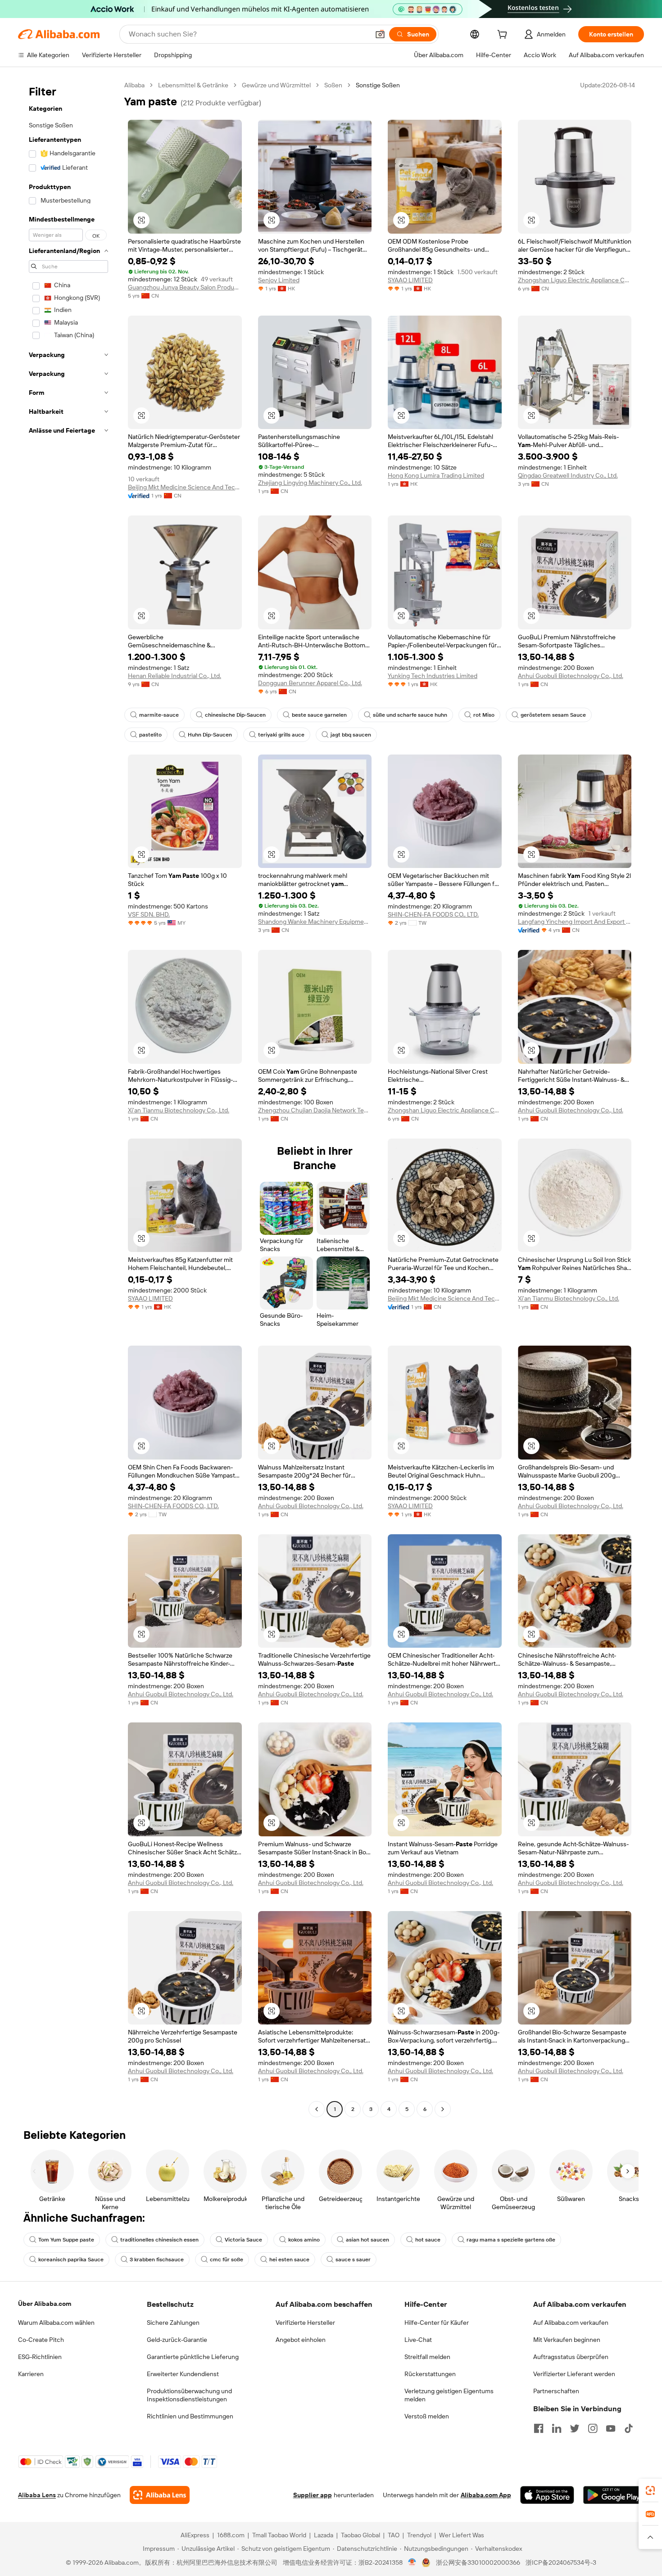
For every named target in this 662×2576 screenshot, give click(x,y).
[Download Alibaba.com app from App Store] (547, 2495)
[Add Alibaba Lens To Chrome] (160, 2495)
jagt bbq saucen (351, 735)
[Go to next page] (443, 2109)
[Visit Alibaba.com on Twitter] (575, 2428)
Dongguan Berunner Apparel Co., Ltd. (310, 683)
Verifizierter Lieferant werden (574, 2374)
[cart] (504, 36)
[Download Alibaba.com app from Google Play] (614, 2495)
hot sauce (428, 2240)
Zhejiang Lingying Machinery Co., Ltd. (310, 483)
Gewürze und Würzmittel (276, 85)
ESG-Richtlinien (40, 2357)
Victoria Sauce (243, 2240)
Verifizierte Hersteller (305, 2323)
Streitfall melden (427, 2357)
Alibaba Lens (37, 2495)
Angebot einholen (301, 2340)
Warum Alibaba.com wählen (56, 2323)
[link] (650, 2490)
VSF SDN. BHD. (149, 914)
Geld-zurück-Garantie (177, 2340)
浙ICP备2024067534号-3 (561, 2562)
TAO (394, 2535)
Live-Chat (418, 2340)
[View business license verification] (412, 2562)
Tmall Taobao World (279, 2535)
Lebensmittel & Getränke (193, 85)
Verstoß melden (427, 2416)
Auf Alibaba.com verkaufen (571, 2323)
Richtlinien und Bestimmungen (190, 2416)
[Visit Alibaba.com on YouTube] (611, 2428)
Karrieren (31, 2374)
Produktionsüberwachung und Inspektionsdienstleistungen (189, 2395)
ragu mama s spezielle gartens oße (511, 2240)
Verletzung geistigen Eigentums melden (449, 2395)
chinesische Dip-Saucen (235, 715)
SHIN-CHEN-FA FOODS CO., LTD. (433, 914)
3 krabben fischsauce (157, 2260)
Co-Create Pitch (41, 2340)
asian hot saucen (367, 2240)
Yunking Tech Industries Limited (433, 676)
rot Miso (484, 715)
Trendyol (419, 2535)
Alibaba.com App (486, 2495)
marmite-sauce (159, 715)
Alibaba (134, 85)
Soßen (333, 85)
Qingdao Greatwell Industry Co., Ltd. (568, 475)
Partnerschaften (556, 2391)
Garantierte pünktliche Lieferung (193, 2357)
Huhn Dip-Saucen (210, 735)
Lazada (324, 2535)
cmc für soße (227, 2260)
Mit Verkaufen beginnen (567, 2340)
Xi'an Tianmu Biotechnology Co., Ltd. (179, 1110)
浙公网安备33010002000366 (478, 2562)
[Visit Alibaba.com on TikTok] (629, 2428)
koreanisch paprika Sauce (71, 2260)
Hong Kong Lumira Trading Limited (436, 475)
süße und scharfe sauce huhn (410, 715)
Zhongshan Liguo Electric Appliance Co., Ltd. (575, 280)
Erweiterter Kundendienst (183, 2374)
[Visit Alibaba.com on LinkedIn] (557, 2428)
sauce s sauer (353, 2260)
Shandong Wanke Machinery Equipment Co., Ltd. (315, 922)
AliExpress (195, 2535)
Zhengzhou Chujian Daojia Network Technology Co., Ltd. (315, 1110)
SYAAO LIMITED (410, 280)
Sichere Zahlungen (173, 2323)
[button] (380, 34)
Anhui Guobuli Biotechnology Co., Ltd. (571, 676)
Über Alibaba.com (45, 2304)
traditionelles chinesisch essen (159, 2240)
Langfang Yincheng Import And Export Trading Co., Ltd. (575, 922)
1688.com (231, 2535)
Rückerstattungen (430, 2374)
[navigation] (68, 1098)
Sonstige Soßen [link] (378, 85)
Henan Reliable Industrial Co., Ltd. (175, 676)
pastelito (150, 735)
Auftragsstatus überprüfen (571, 2357)
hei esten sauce (289, 2260)
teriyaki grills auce (281, 735)
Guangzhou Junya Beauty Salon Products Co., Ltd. (185, 287)
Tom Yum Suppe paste (66, 2240)
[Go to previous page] (317, 2109)
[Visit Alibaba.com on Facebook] (539, 2428)
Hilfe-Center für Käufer (437, 2323)
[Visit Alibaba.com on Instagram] (593, 2428)
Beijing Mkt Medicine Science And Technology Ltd (185, 487)
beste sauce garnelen (319, 715)
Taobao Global (360, 2535)
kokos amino (304, 2240)
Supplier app (313, 2495)
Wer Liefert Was (462, 2535)
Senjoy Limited (279, 280)
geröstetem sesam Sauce (553, 715)
